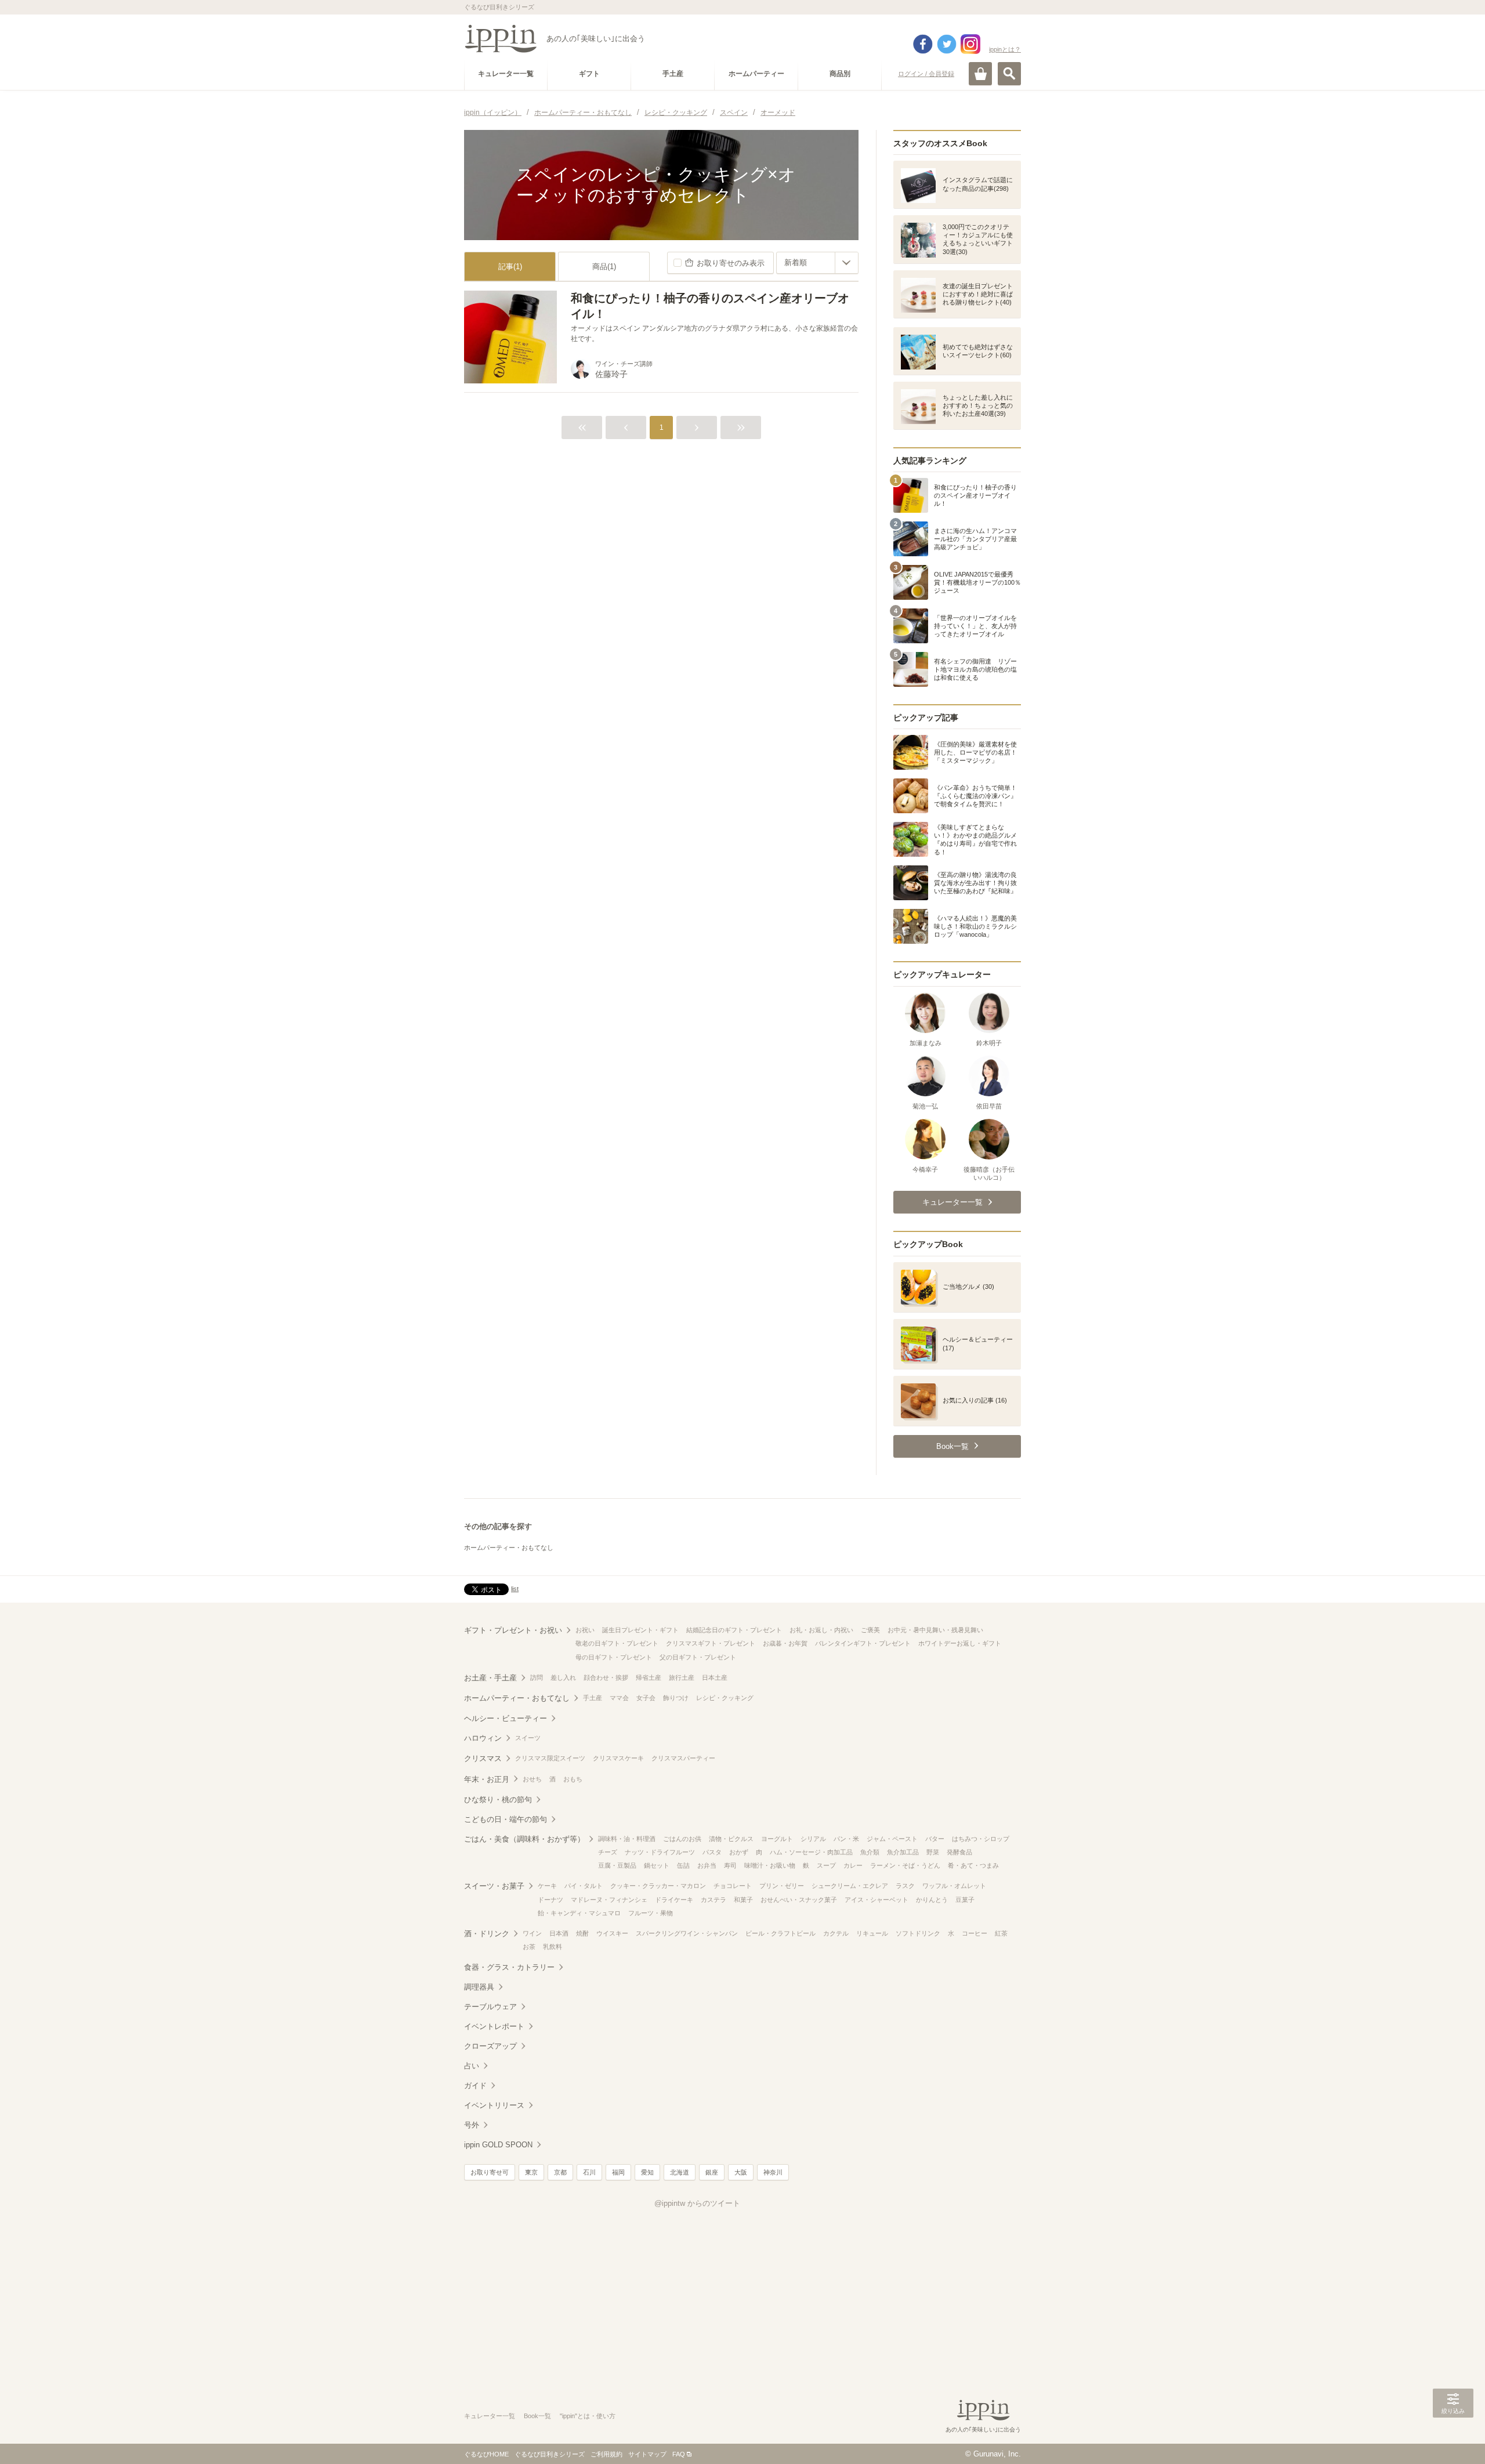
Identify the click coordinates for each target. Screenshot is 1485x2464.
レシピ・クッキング (725, 1698)
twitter (947, 44)
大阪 (741, 2172)
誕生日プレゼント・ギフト (640, 1630)
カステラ (713, 1900)
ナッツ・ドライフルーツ (660, 1852)
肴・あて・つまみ (973, 1865)
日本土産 (715, 1677)
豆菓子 (965, 1900)
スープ (826, 1865)
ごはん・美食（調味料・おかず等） (524, 1839)
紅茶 (1001, 1933)
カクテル (836, 1933)
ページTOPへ (1453, 2438)
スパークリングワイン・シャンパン (687, 1933)
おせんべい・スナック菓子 (799, 1900)
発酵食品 (959, 1852)
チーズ (608, 1852)
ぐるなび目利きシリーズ (550, 2454)
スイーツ (528, 1738)
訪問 (537, 1677)
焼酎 (582, 1933)
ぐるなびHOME (486, 2454)
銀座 (712, 2172)
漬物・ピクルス (731, 1839)
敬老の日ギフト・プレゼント (617, 1643)
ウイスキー (612, 1933)
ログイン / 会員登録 (926, 74)
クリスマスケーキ (618, 1758)
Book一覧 (537, 2416)
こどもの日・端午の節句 (506, 1819)
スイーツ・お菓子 (494, 1886)
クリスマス (483, 1758)
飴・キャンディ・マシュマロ (579, 1913)
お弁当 (707, 1865)
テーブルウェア (490, 2007)
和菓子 (743, 1900)
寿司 (730, 1865)
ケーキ (547, 1886)
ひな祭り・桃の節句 (498, 1800)
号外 (472, 2125)
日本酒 (559, 1933)
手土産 (593, 1698)
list (515, 1589)
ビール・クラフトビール (780, 1933)
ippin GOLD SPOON (498, 2145)
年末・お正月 (487, 1779)
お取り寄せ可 (490, 2172)
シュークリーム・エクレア (850, 1886)
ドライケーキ (674, 1900)
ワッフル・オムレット (954, 1886)
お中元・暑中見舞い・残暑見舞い (935, 1630)
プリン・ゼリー (782, 1886)
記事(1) (510, 267)
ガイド (475, 2086)
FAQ (679, 2454)
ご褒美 (870, 1630)
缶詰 (683, 1865)
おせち (532, 1779)
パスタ (712, 1852)
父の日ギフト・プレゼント (698, 1657)
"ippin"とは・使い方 (588, 2416)
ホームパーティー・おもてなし (509, 1548)
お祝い (585, 1630)
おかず (739, 1852)
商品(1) (604, 267)
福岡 (618, 2172)
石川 (589, 2172)
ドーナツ (550, 1900)
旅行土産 (682, 1677)
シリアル (813, 1839)
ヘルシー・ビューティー (506, 1718)
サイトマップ (647, 2454)
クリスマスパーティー (683, 1758)
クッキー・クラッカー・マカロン (658, 1886)
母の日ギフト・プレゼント (614, 1657)
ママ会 (619, 1698)
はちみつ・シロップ (981, 1839)
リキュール (872, 1933)
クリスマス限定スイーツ (550, 1758)
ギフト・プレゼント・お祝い (513, 1630)
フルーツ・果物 (651, 1913)
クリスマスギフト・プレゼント (711, 1643)
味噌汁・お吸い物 (770, 1865)
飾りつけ (676, 1698)
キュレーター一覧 (490, 2416)
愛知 (647, 2172)
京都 (560, 2172)
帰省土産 (649, 1677)
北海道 (680, 2172)
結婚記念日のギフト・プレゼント (734, 1630)
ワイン (532, 1933)
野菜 (933, 1852)
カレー (853, 1865)
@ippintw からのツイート (697, 2203)
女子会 (646, 1698)
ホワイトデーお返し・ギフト (960, 1643)
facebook (923, 44)
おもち (573, 1779)
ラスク (905, 1886)
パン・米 (846, 1839)
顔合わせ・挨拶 (606, 1677)
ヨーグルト (777, 1839)
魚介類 (870, 1852)
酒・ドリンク (487, 1934)
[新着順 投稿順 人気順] (817, 263)
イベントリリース (494, 2105)
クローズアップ (490, 2046)
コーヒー (975, 1933)
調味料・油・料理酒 (627, 1839)
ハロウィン (483, 1738)
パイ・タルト (584, 1886)
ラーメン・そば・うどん (905, 1865)
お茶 (529, 1947)
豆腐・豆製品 (617, 1865)
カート (980, 74)
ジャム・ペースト (892, 1839)
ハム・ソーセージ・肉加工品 (811, 1852)
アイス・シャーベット (876, 1900)
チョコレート (733, 1886)
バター (935, 1839)
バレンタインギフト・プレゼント (863, 1643)
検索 (1009, 74)
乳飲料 (553, 1947)
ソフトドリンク (918, 1933)
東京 (531, 2172)
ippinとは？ (1005, 49)
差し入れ (563, 1677)
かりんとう (932, 1900)
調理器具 (479, 1987)
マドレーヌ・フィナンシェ (609, 1900)
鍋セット (657, 1865)
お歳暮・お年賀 (785, 1643)
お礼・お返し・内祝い (821, 1630)
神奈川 (773, 2172)
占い (472, 2066)
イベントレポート (494, 2026)
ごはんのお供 (682, 1839)
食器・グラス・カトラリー (509, 1967)
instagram (970, 44)
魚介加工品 (903, 1852)
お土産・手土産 (490, 1678)
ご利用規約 (606, 2454)
